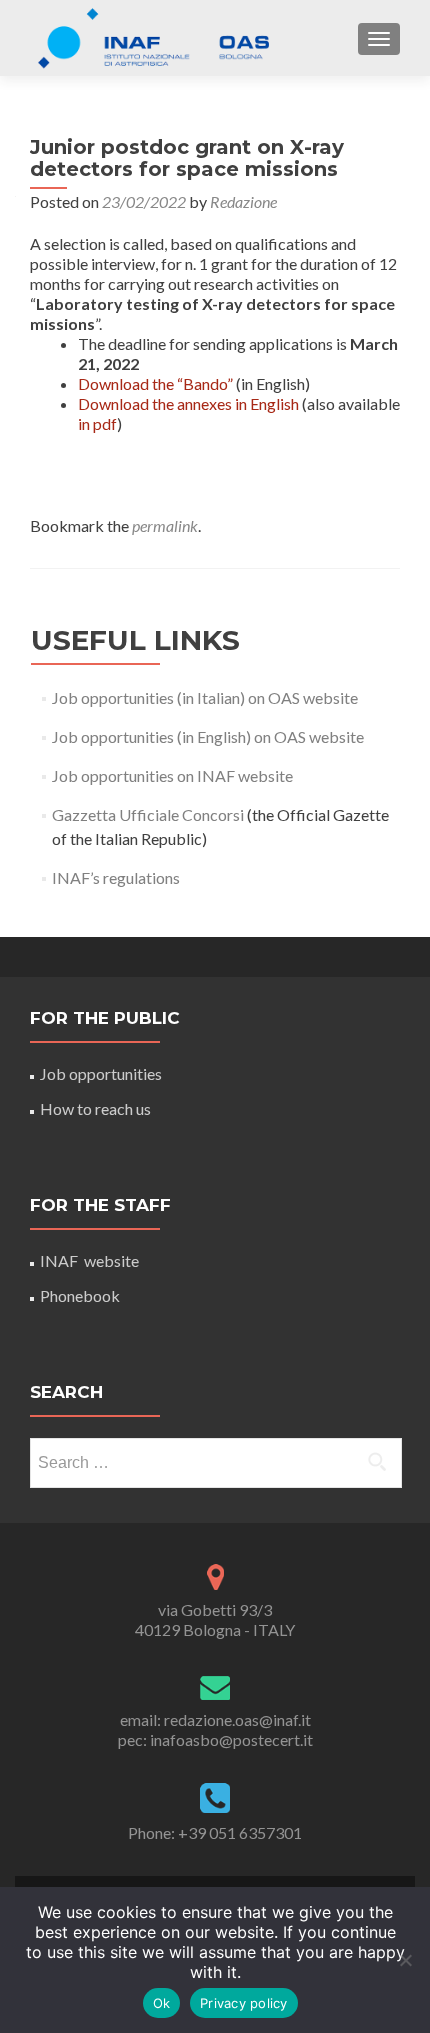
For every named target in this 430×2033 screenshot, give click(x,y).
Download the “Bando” (155, 383)
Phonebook (80, 1295)
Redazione (243, 201)
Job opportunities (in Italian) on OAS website (205, 697)
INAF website (89, 1260)
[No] (405, 1960)
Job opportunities (101, 1073)
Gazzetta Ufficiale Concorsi (148, 814)
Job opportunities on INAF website (172, 775)
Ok (162, 2003)
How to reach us (95, 1108)
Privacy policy (244, 2003)
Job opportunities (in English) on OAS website (208, 736)
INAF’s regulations (116, 877)
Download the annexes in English (188, 403)
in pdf (97, 423)
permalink (165, 525)
